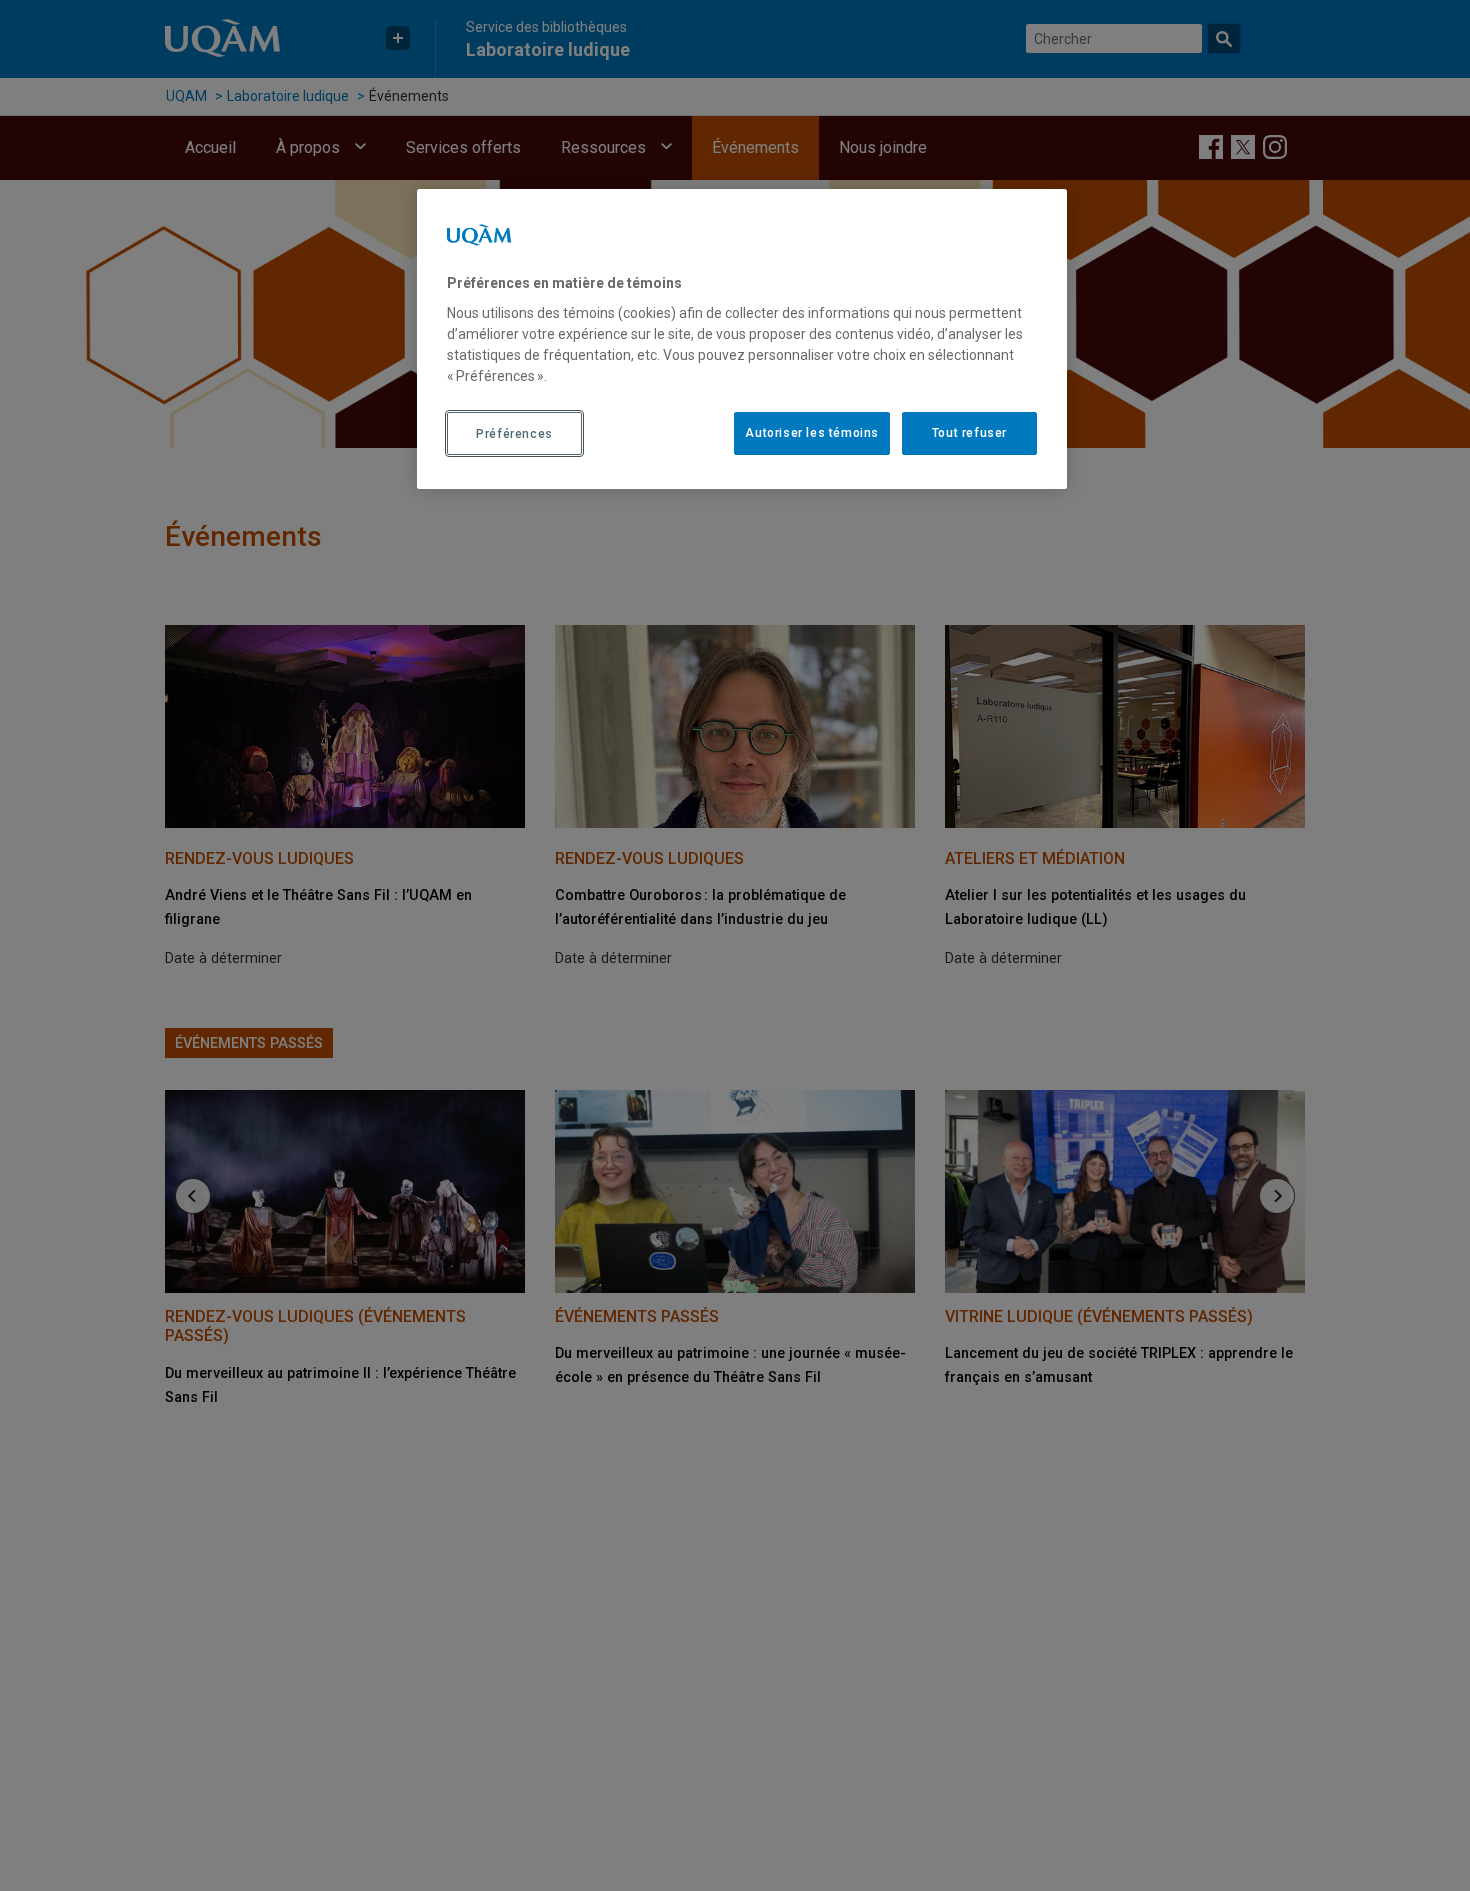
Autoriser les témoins (812, 434)
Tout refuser (969, 434)
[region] (742, 339)
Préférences (514, 434)
